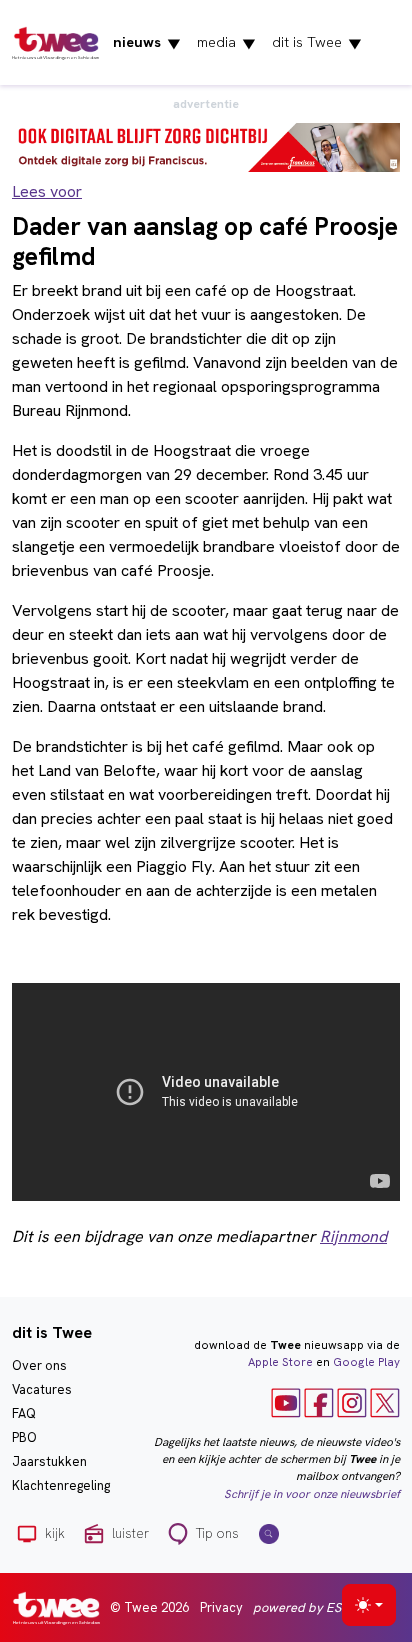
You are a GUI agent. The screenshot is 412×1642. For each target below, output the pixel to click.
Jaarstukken (49, 1461)
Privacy (221, 1607)
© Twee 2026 (149, 1607)
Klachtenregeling (61, 1485)
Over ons (39, 1365)
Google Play (366, 1362)
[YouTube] (286, 1401)
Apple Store (280, 1362)
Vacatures (42, 1389)
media (226, 43)
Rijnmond (353, 1236)
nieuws (147, 43)
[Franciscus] (206, 145)
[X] (385, 1401)
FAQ (24, 1413)
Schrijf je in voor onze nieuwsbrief (312, 1494)
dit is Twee (317, 43)
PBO (24, 1437)
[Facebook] (319, 1401)
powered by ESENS (309, 1607)
